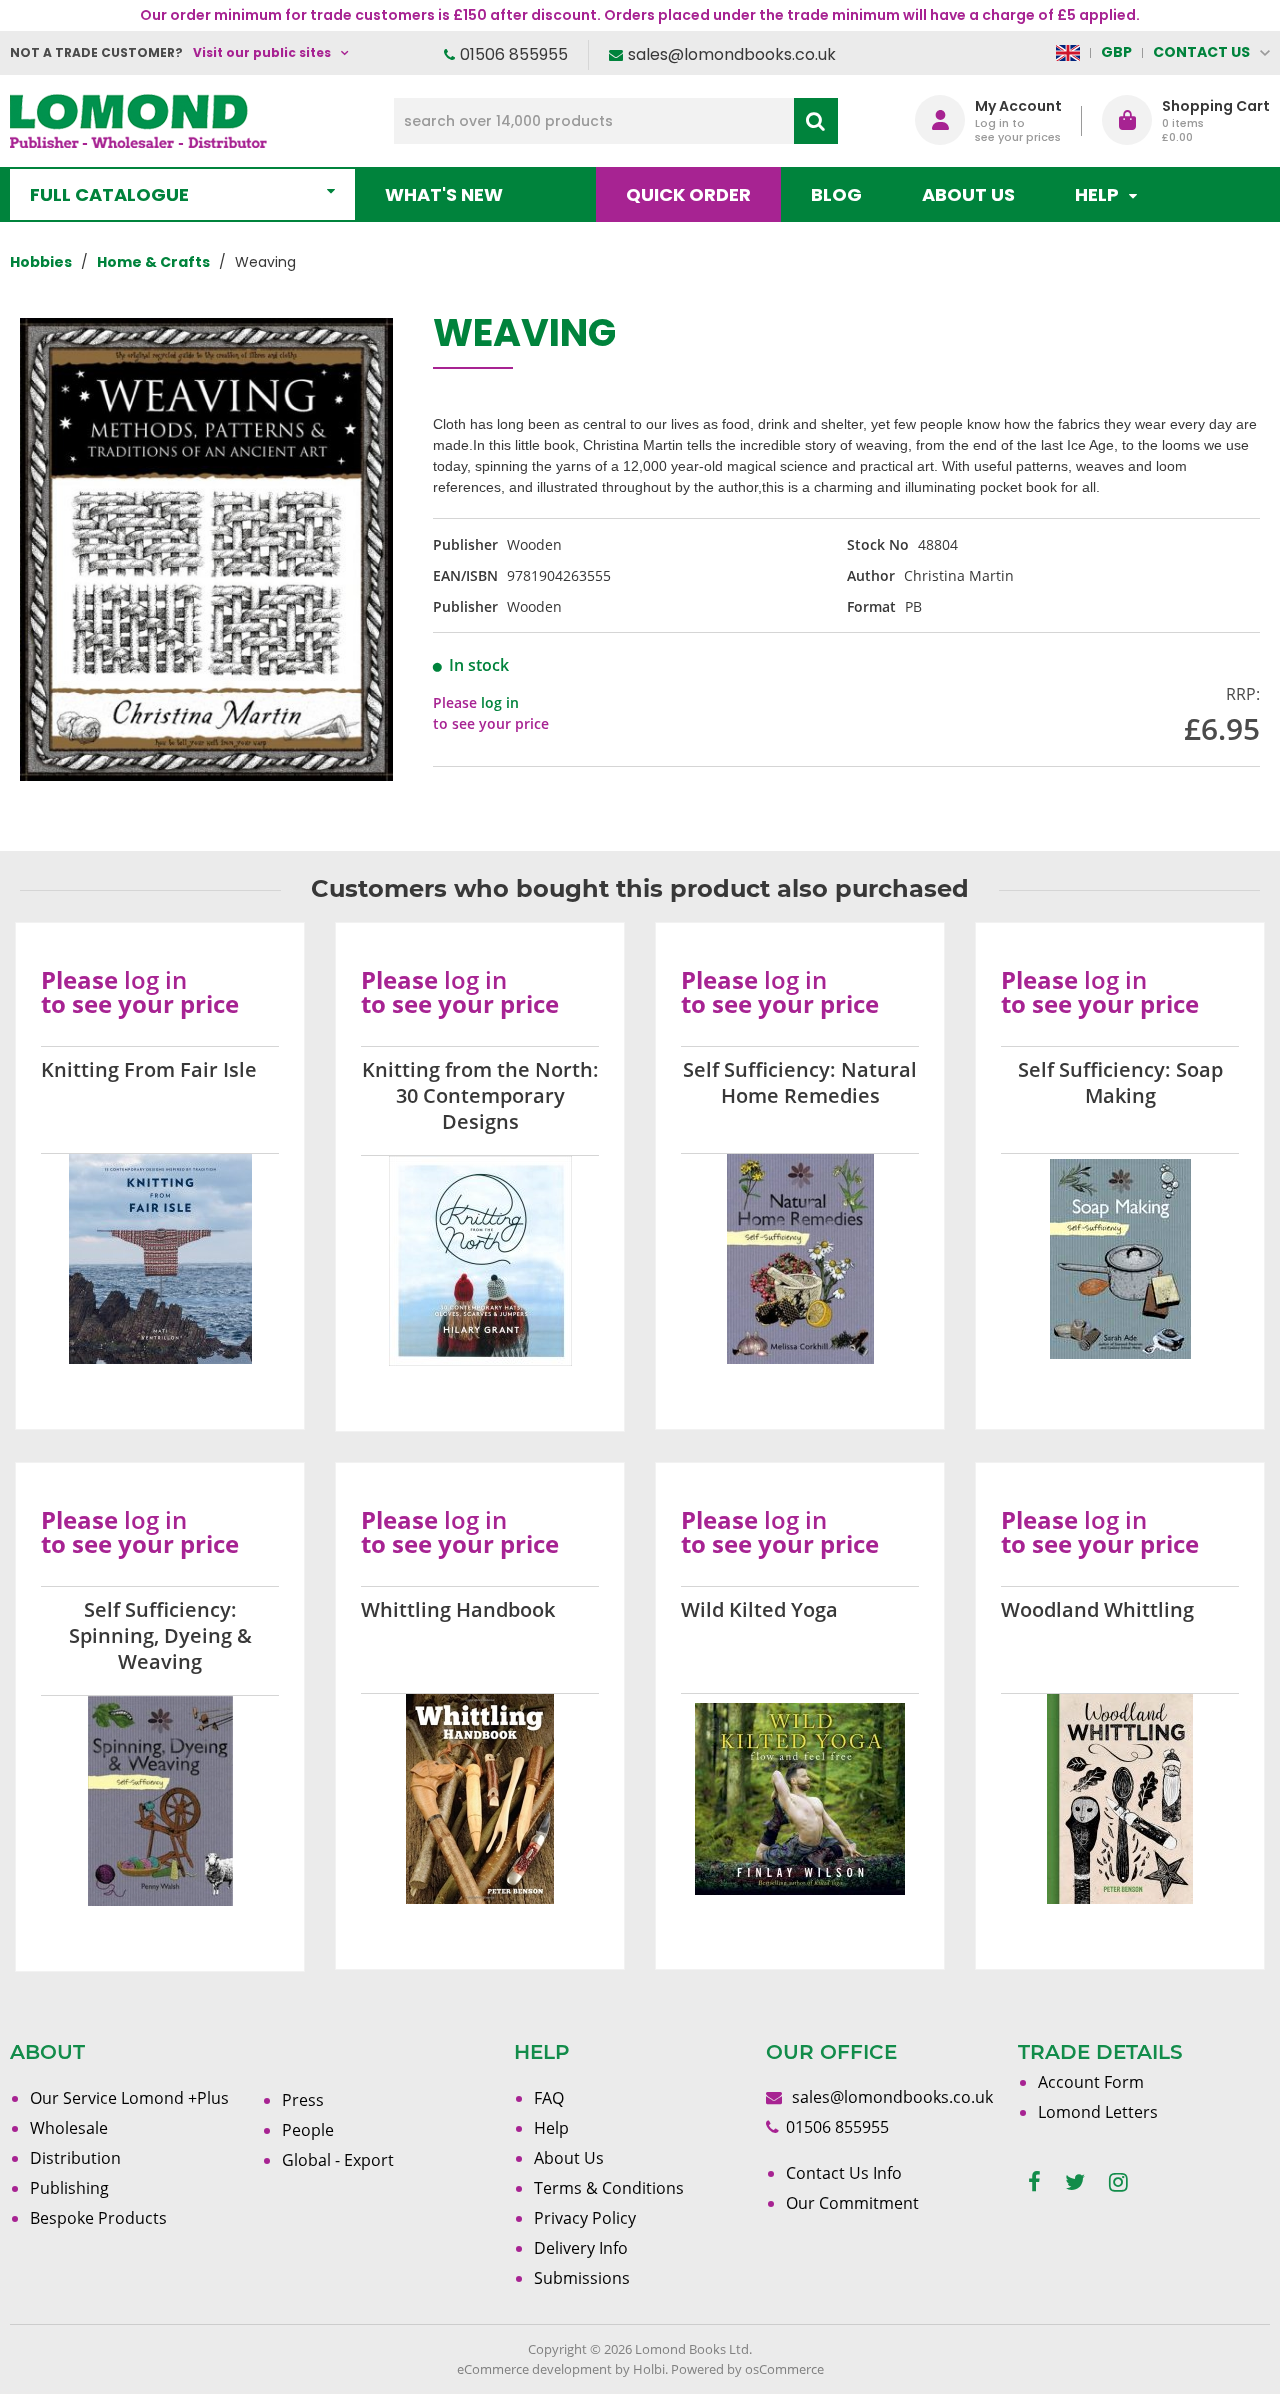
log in (500, 702)
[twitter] (1075, 2182)
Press (303, 2100)
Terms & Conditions (609, 2188)
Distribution (75, 2158)
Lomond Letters (1098, 2112)
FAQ (549, 2098)
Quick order (688, 194)
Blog (836, 194)
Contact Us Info (844, 2173)
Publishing (69, 2188)
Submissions (582, 2278)
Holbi (649, 2369)
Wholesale (69, 2128)
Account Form (1091, 2082)
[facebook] (1034, 2182)
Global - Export (338, 2160)
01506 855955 (514, 54)
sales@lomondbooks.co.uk (732, 54)
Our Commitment (852, 2203)
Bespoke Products (98, 2218)
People (308, 2130)
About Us (968, 194)
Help (551, 2128)
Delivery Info (581, 2248)
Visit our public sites (262, 52)
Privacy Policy (585, 2218)
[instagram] (1118, 2182)
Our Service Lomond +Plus (129, 2098)
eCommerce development (534, 2369)
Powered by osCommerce (747, 2369)
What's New (444, 194)
